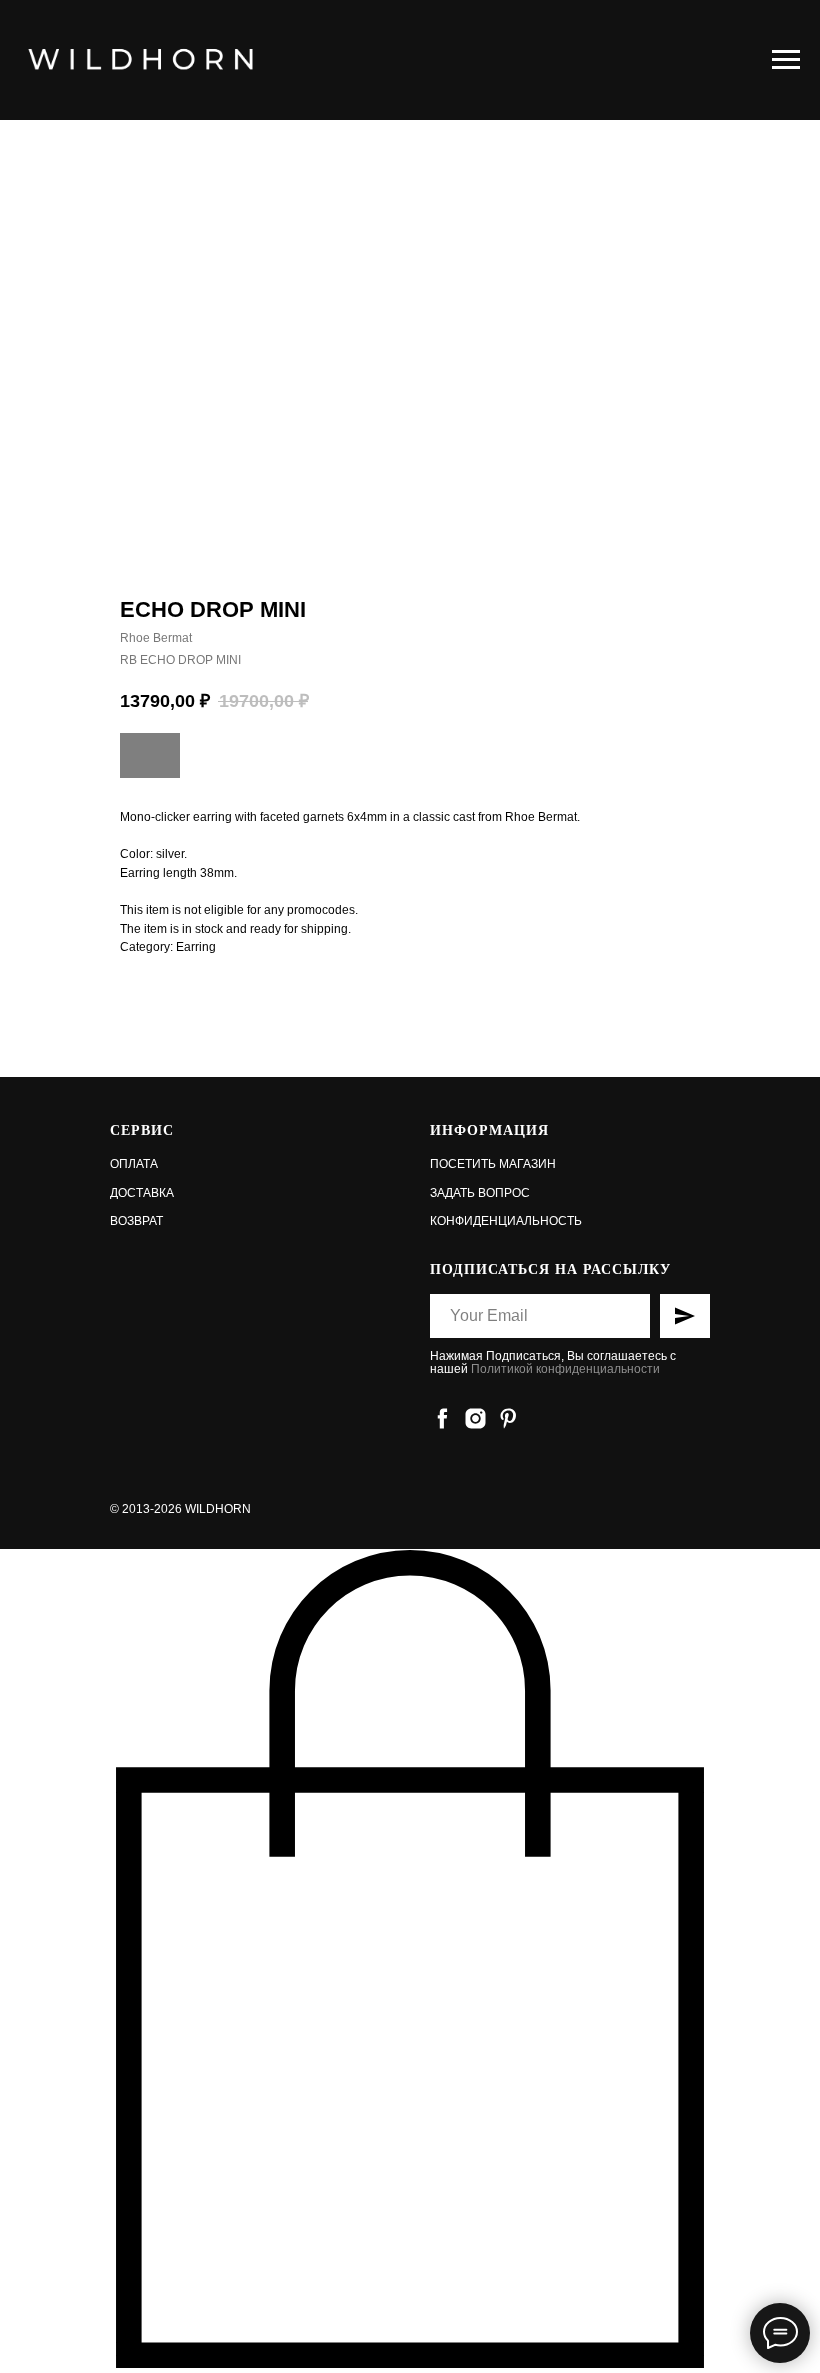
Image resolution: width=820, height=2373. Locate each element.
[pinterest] (508, 1418)
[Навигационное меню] (786, 60)
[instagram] (475, 1418)
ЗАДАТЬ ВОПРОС (480, 1193)
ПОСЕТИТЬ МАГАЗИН (493, 1164)
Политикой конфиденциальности (565, 1369)
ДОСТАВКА (142, 1193)
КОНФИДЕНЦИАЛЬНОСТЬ (506, 1221)
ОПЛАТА (134, 1164)
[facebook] (442, 1418)
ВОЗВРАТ (136, 1221)
